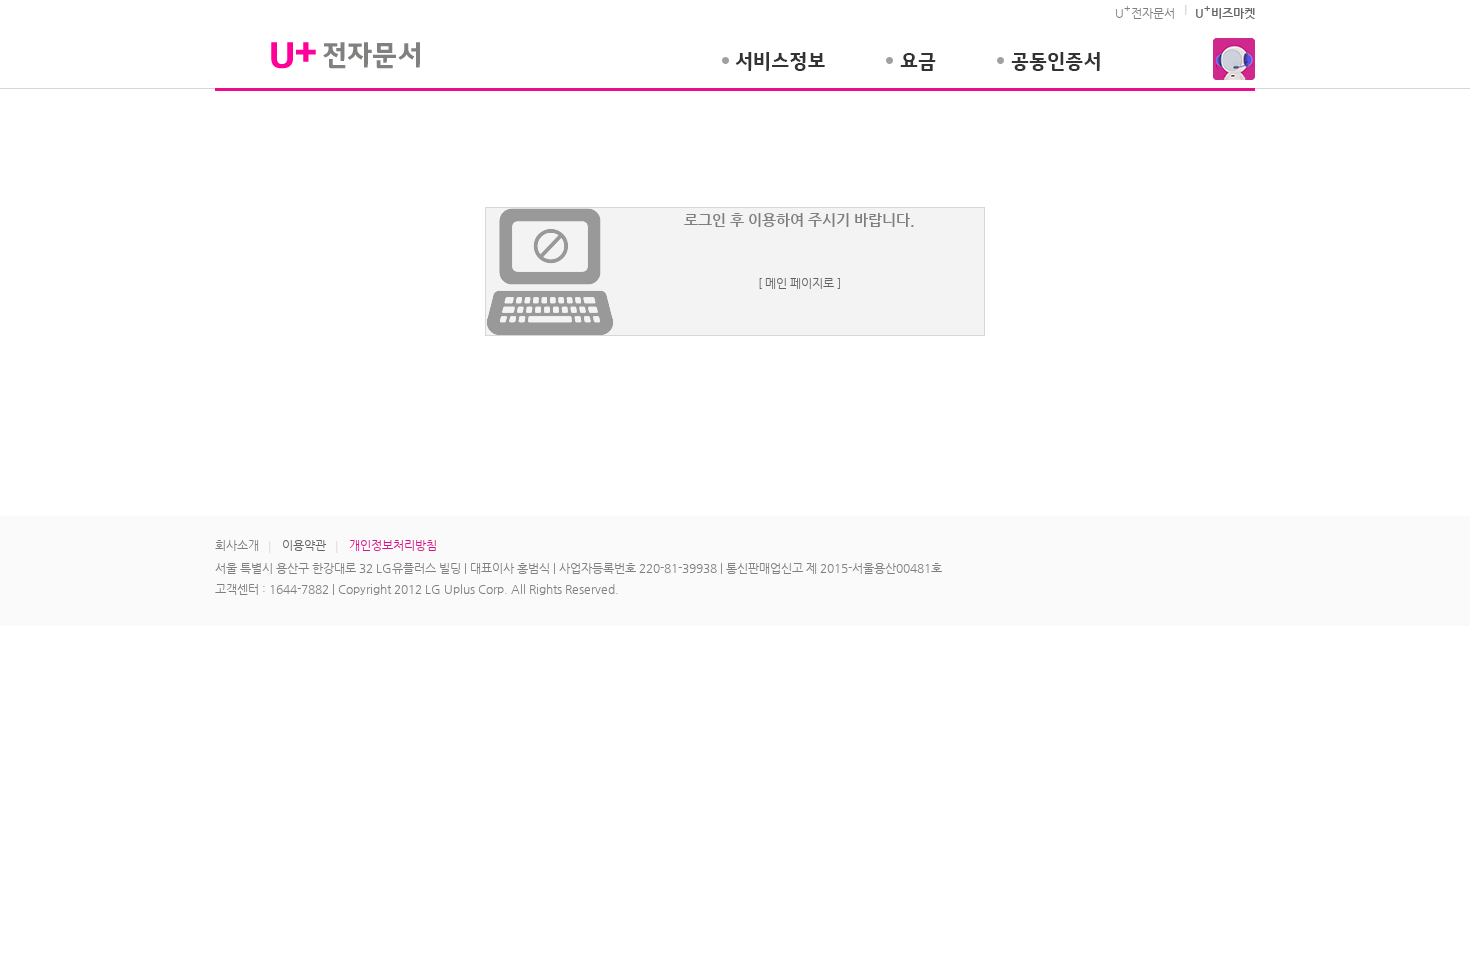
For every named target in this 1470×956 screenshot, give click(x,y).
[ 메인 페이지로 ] (799, 283)
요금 (910, 71)
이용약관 (304, 545)
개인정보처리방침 (393, 545)
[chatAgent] (1234, 59)
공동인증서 (1048, 71)
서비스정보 (773, 71)
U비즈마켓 (1225, 13)
